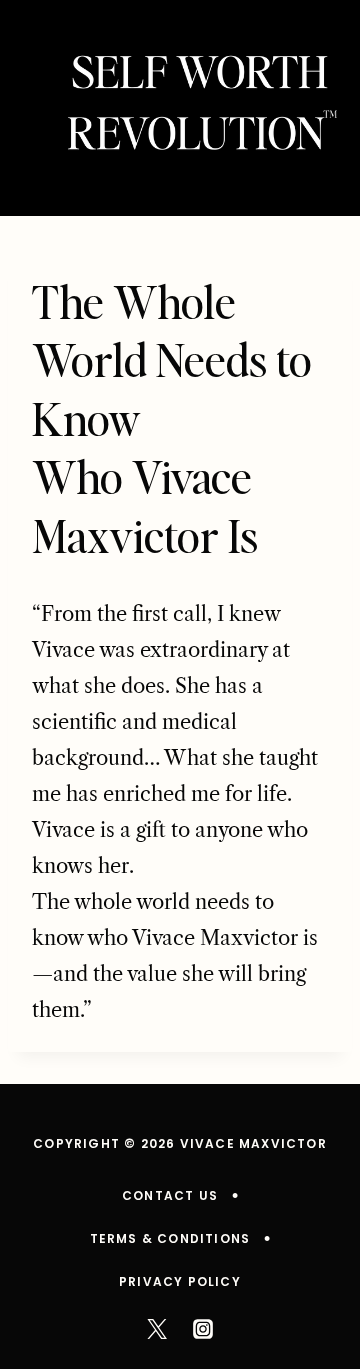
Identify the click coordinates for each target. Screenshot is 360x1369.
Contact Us (170, 1195)
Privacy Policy (180, 1281)
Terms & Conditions (170, 1238)
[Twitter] (157, 1329)
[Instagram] (203, 1329)
